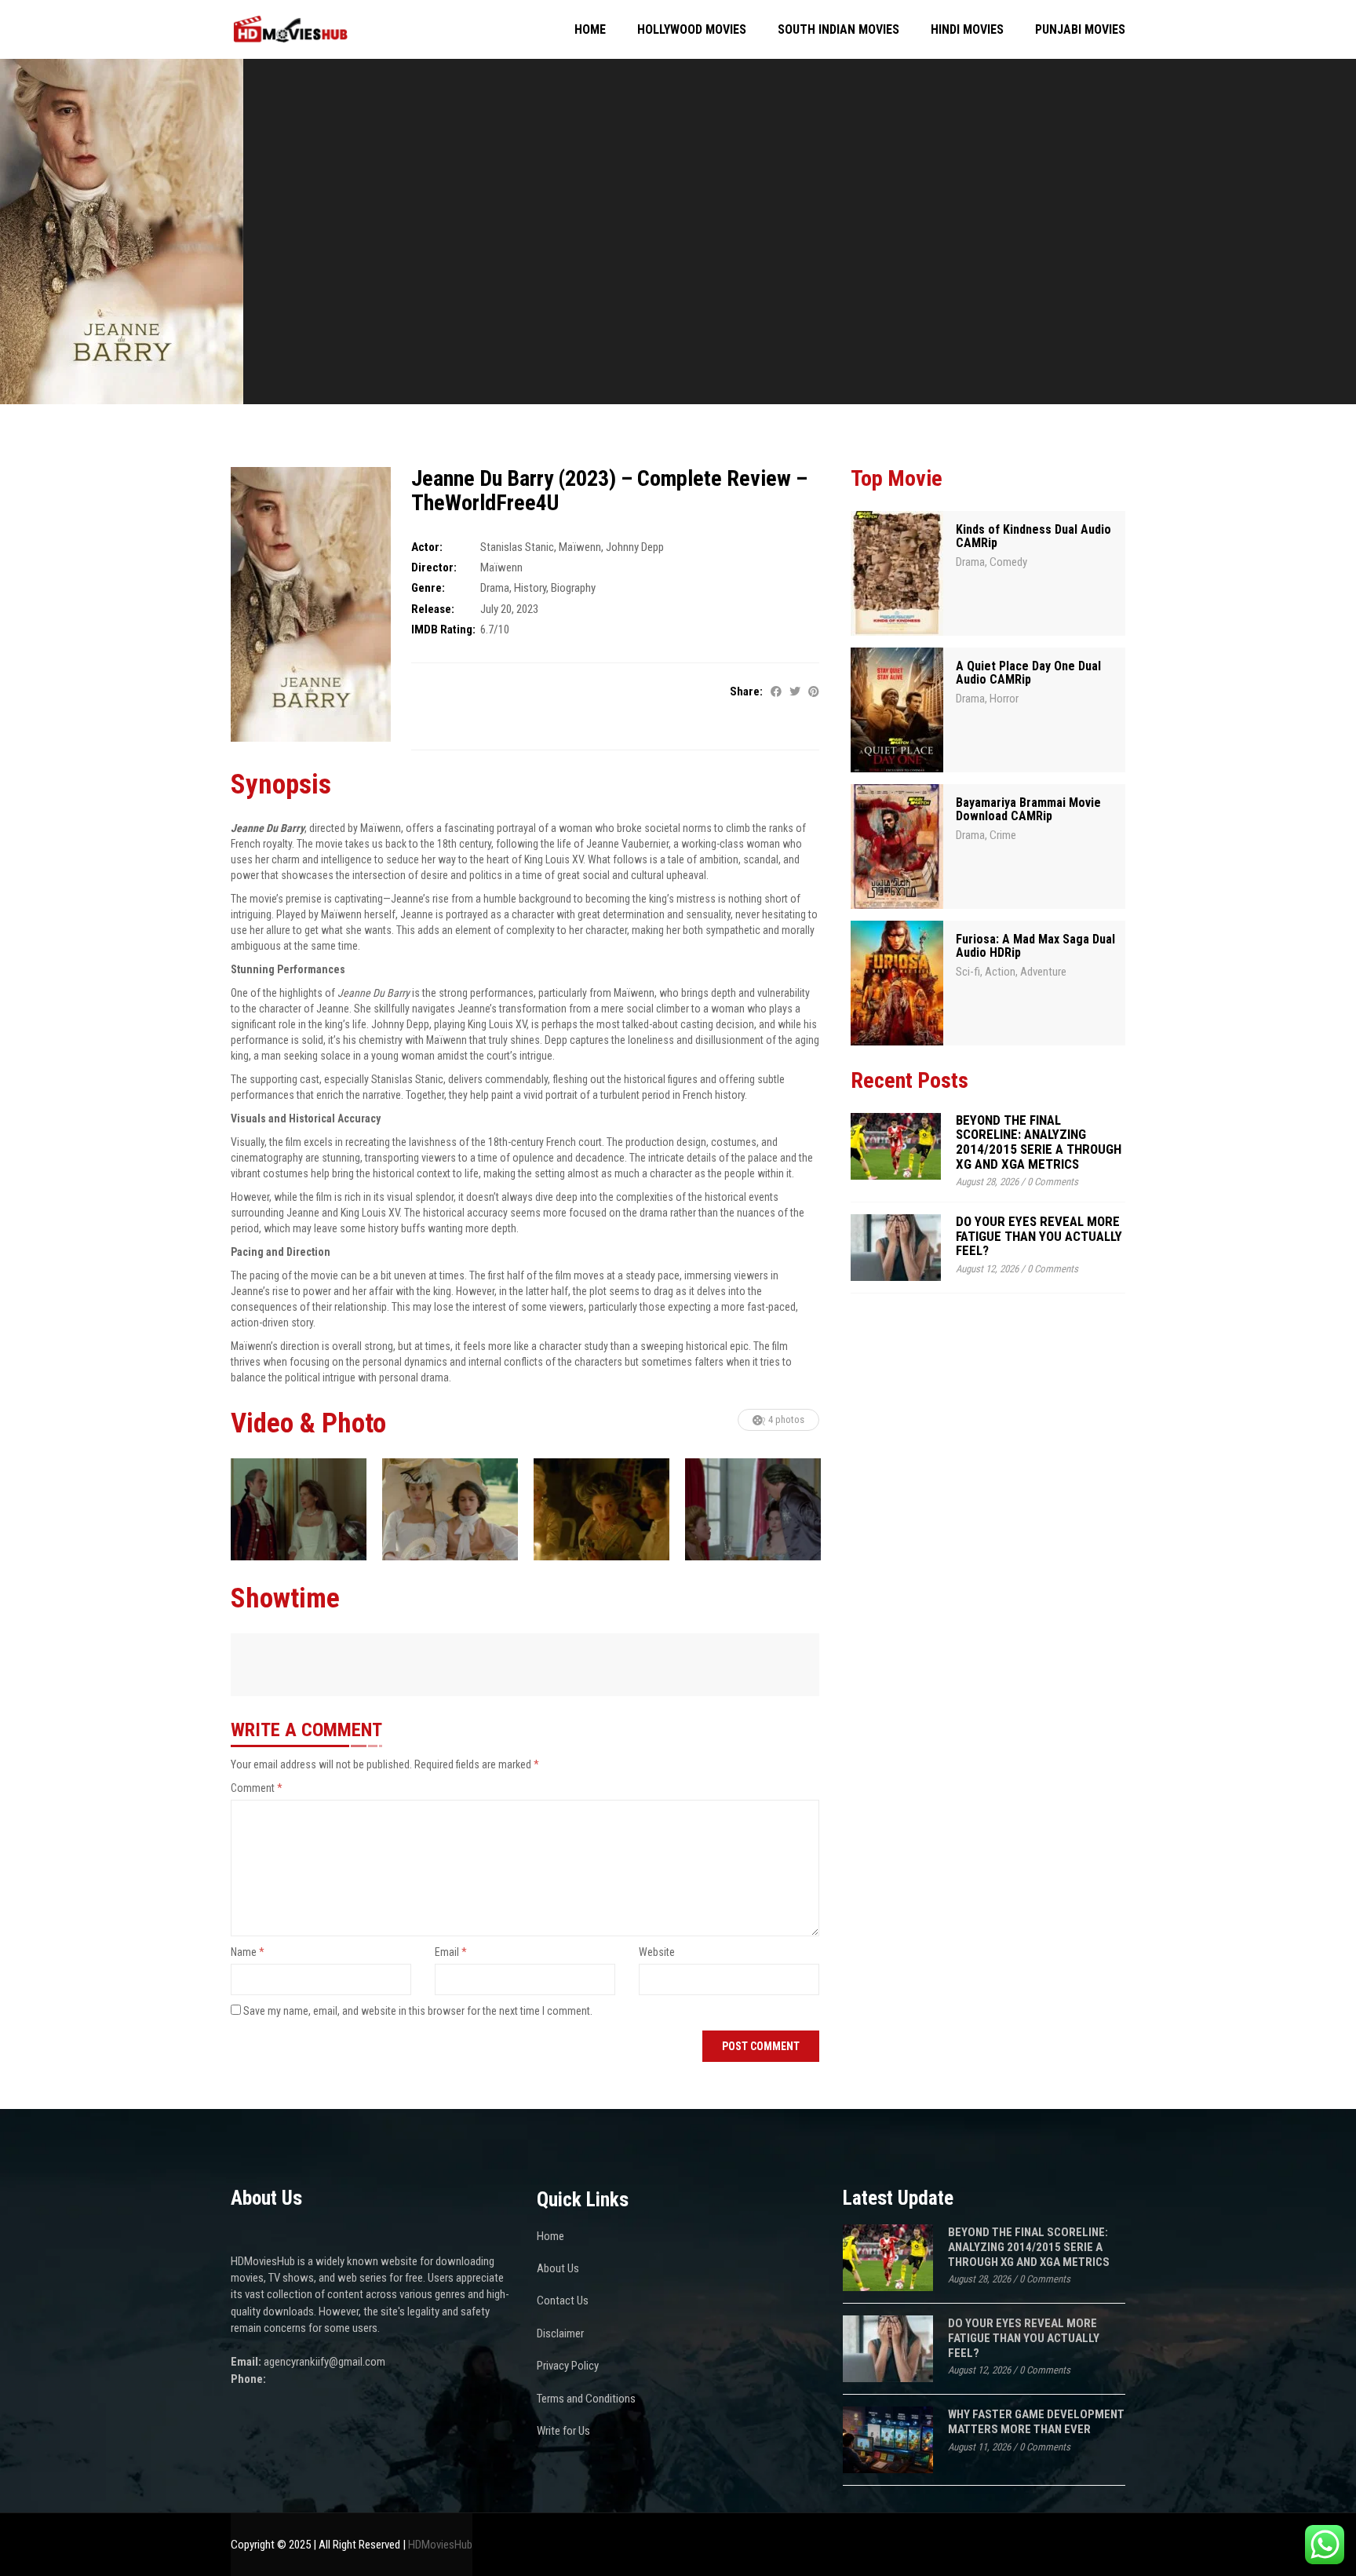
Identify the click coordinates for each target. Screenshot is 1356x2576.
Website (657, 1952)
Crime (1003, 835)
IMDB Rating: (443, 629)
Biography (573, 588)
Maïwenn (580, 547)
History (530, 588)
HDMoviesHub (440, 2545)
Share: (746, 691)
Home (590, 29)
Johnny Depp (635, 547)
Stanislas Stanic (517, 547)
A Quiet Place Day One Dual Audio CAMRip (1028, 673)
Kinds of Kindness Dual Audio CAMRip (1033, 536)
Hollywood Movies (692, 29)
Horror (1004, 699)
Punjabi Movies (1080, 29)
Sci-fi (968, 972)
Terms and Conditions (586, 2399)
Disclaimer (560, 2333)
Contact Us (563, 2301)
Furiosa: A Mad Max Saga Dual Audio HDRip (1035, 946)
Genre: (428, 588)
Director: (434, 567)
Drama (495, 588)
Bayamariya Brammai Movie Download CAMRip (1028, 810)
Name (248, 1952)
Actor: (427, 547)
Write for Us (563, 2431)
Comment (257, 1788)
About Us (558, 2268)
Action (1000, 972)
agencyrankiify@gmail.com (324, 2362)
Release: (433, 609)
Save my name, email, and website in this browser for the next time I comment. (418, 2011)
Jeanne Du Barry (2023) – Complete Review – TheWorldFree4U (609, 491)
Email (451, 1952)
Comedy (1008, 562)
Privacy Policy (568, 2366)
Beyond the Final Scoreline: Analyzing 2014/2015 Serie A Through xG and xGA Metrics (1039, 1142)
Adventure (1043, 972)
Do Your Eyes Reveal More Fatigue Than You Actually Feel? (1039, 1236)
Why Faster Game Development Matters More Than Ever (1036, 2422)
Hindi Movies (967, 29)
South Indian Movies (838, 29)
